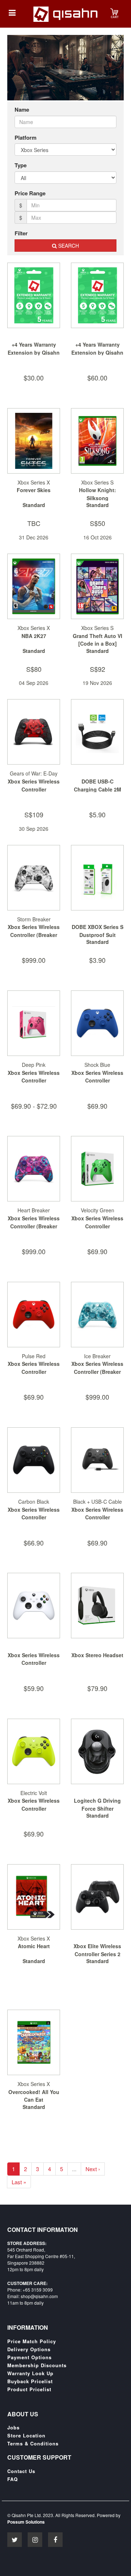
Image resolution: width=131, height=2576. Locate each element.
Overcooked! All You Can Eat (34, 2096)
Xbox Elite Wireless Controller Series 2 (97, 1950)
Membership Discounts (37, 2365)
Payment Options (29, 2357)
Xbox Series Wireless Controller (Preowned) (34, 1663)
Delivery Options (29, 2349)
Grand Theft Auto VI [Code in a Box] (98, 640)
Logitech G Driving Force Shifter (97, 1805)
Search (68, 246)
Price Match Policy (32, 2341)
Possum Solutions (26, 2522)
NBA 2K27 (34, 636)
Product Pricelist (29, 2389)
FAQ (13, 2479)
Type (21, 165)
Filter (21, 233)
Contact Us (21, 2471)
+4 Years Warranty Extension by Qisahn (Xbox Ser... (34, 352)
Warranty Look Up (30, 2373)
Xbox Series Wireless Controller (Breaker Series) (34, 935)
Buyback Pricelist (30, 2381)
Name (22, 110)
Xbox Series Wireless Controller (34, 785)
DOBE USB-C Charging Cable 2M (98, 785)
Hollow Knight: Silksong (98, 494)
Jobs (13, 2428)
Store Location (26, 2436)
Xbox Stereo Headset (97, 1655)
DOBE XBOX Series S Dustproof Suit (98, 931)
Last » (19, 2182)
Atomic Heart (34, 1946)
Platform (25, 138)
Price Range (30, 193)
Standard (34, 505)
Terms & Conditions (33, 2444)
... (74, 2169)
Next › (93, 2169)
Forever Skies (34, 490)
